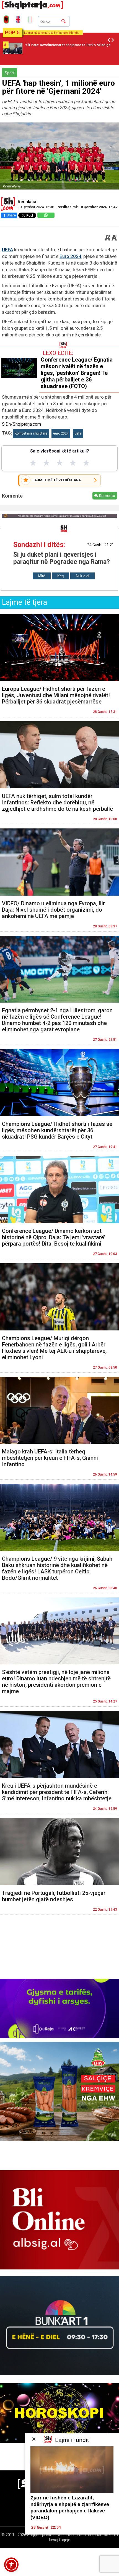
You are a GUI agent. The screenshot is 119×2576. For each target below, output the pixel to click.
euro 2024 (61, 433)
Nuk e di (82, 576)
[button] (11, 2565)
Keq (60, 576)
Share (11, 215)
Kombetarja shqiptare (31, 433)
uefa (78, 433)
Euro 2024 (70, 256)
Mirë (42, 576)
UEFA (7, 250)
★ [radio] (33, 463)
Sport (10, 73)
